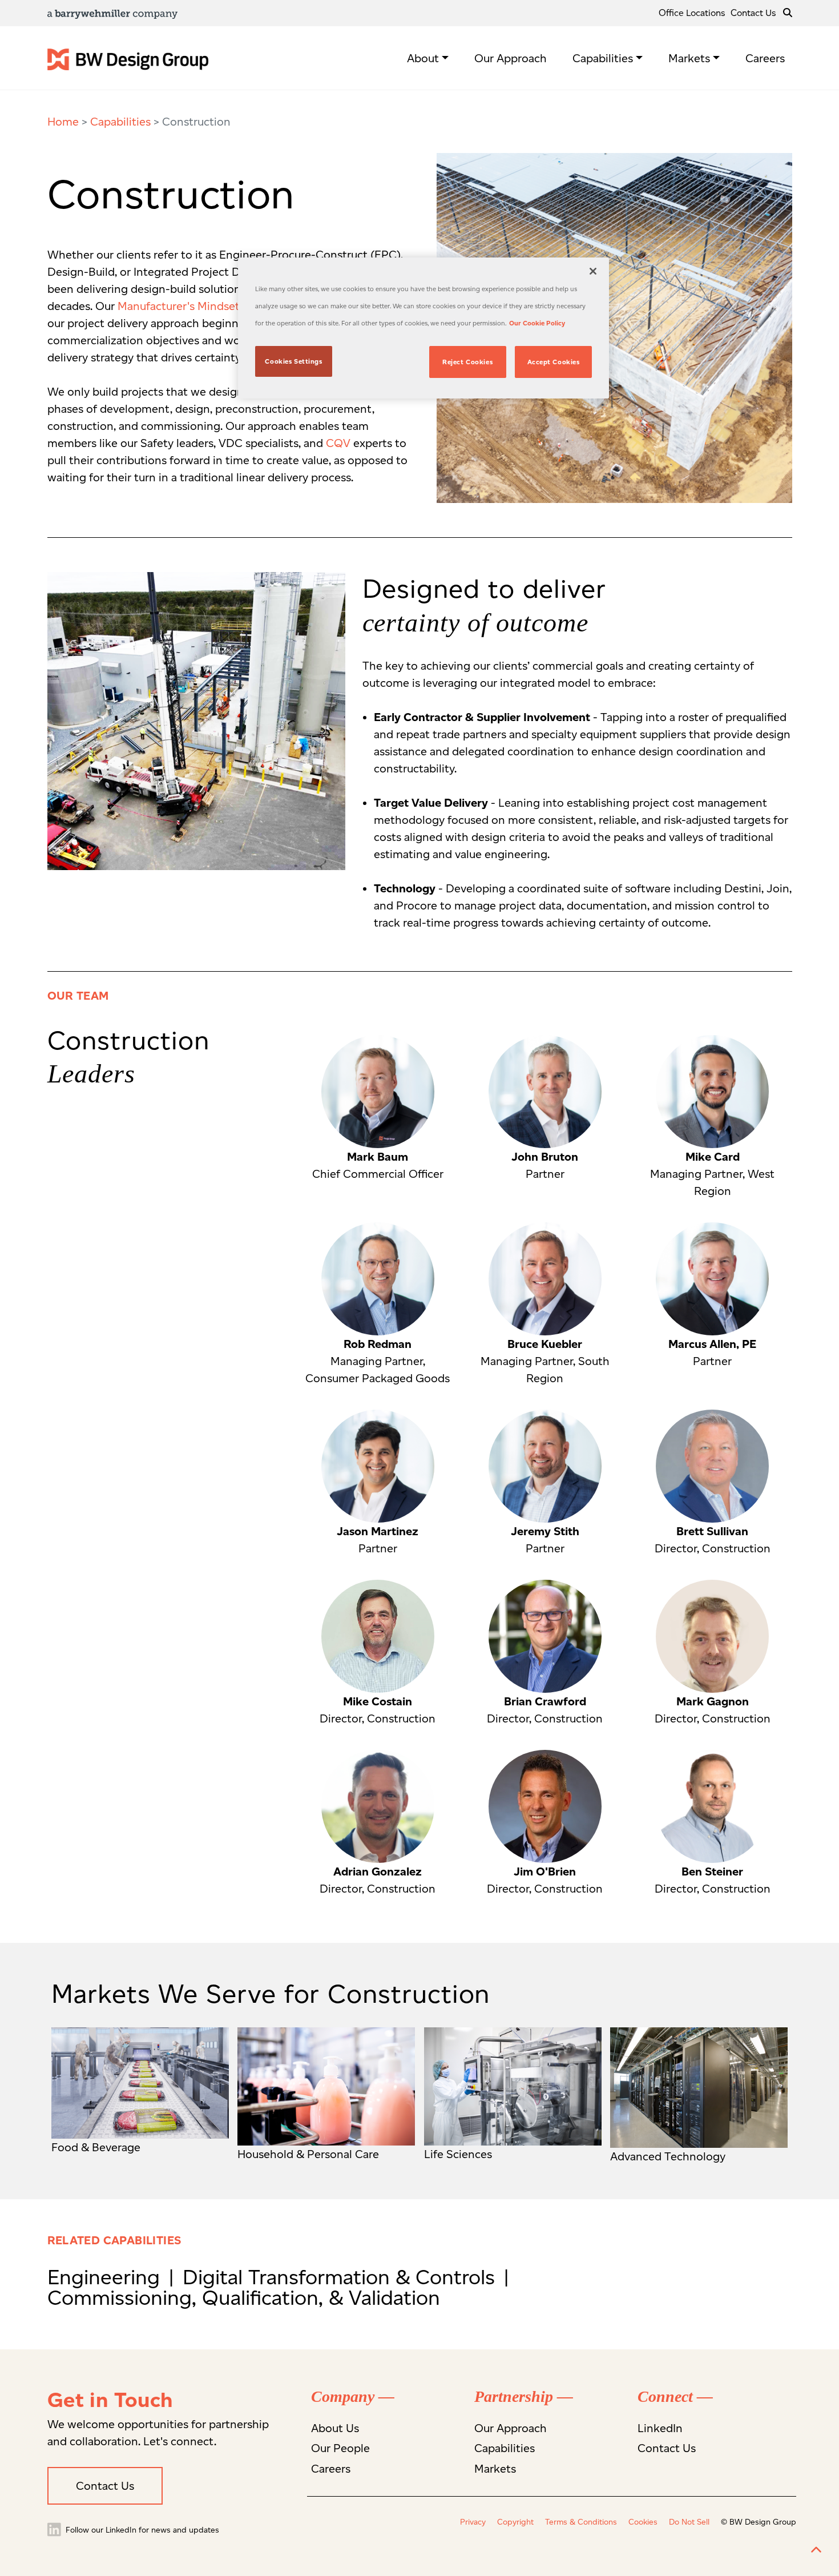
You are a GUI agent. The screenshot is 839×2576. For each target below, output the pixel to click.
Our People (340, 2448)
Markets (689, 58)
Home (63, 122)
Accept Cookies (554, 362)
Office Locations (692, 13)
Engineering (106, 2277)
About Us (335, 2428)
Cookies (643, 2522)
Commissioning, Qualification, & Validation (244, 2297)
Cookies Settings (293, 361)
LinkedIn (660, 2428)
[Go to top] (816, 2550)
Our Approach (511, 58)
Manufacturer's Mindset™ (182, 306)
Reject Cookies (467, 362)
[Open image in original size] (128, 58)
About (423, 58)
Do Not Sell (689, 2522)
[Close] (593, 271)
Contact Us (753, 13)
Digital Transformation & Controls (342, 2277)
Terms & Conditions (581, 2522)
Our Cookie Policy (537, 323)
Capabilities (603, 58)
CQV (338, 443)
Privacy (473, 2522)
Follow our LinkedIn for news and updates (141, 2530)
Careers (765, 58)
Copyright (515, 2522)
